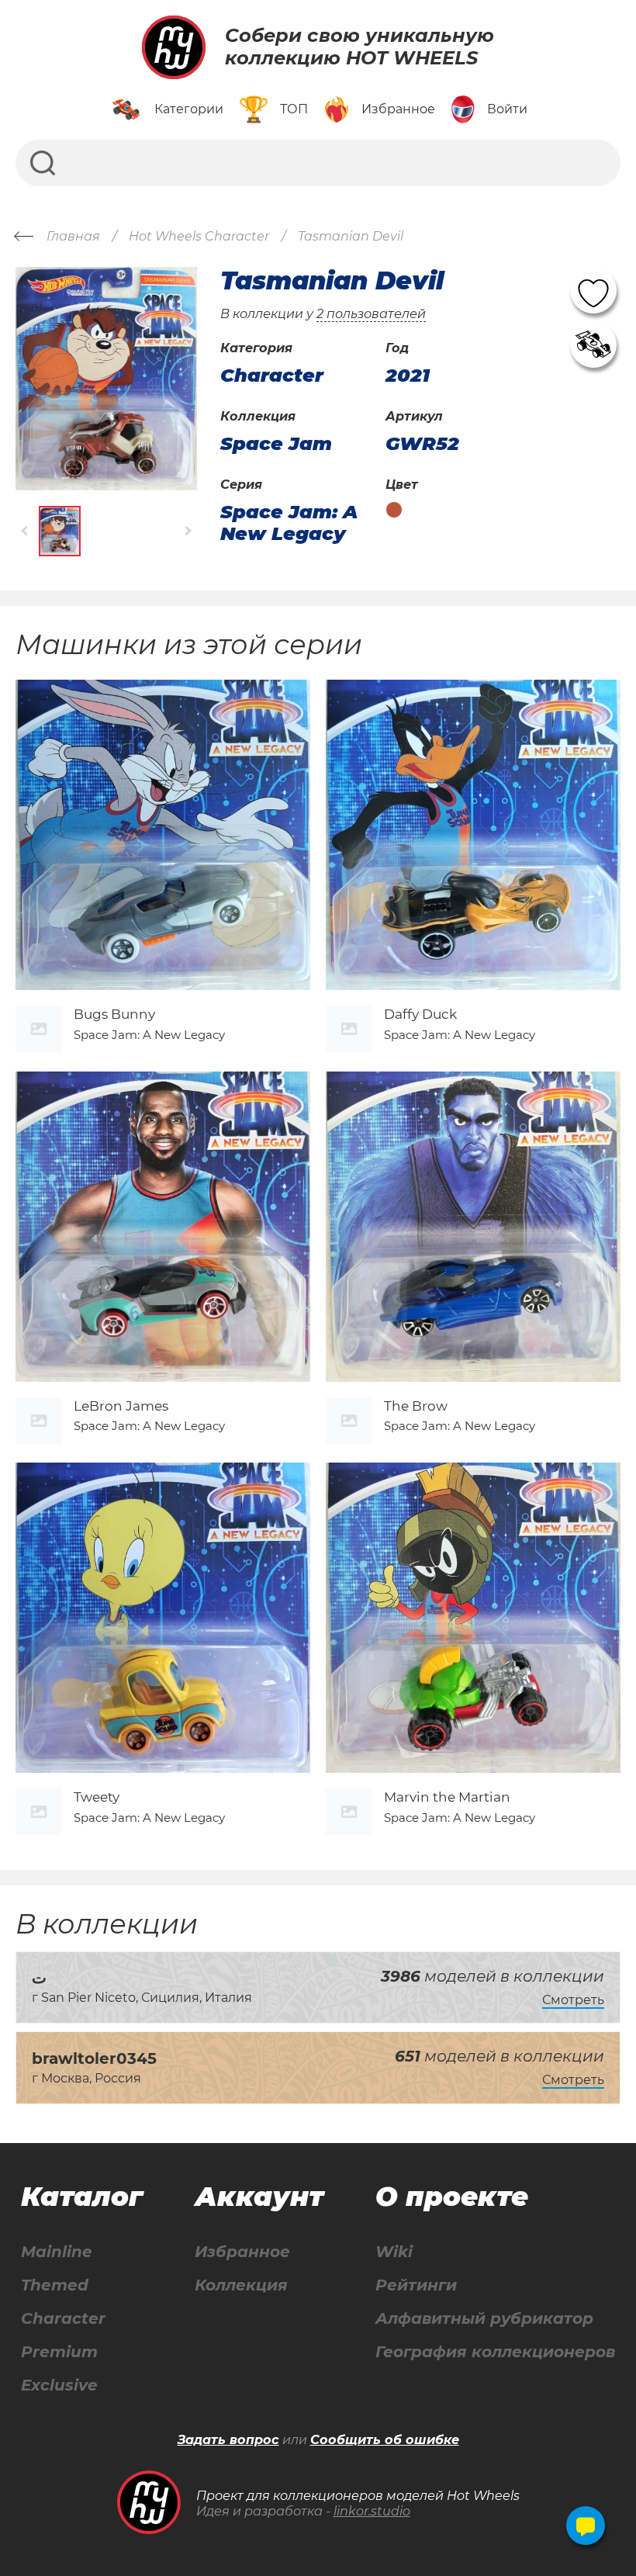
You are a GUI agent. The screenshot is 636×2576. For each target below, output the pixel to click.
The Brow (416, 1406)
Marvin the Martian (447, 1797)
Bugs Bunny (114, 1014)
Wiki (394, 2252)
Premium (59, 2352)
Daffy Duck (420, 1014)
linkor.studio (372, 2511)
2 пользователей (371, 314)
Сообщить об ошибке (385, 2440)
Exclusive (59, 2386)
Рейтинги (416, 2285)
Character (63, 2319)
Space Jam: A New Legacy (289, 523)
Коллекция (241, 2285)
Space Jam (276, 444)
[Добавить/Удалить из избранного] (593, 290)
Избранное (242, 2252)
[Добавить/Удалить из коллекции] (593, 345)
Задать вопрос (228, 2440)
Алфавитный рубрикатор (484, 2319)
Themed (55, 2285)
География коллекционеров (495, 2352)
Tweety (97, 1797)
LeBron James (121, 1406)
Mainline (57, 2252)
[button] (25, 531)
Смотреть (573, 2000)
